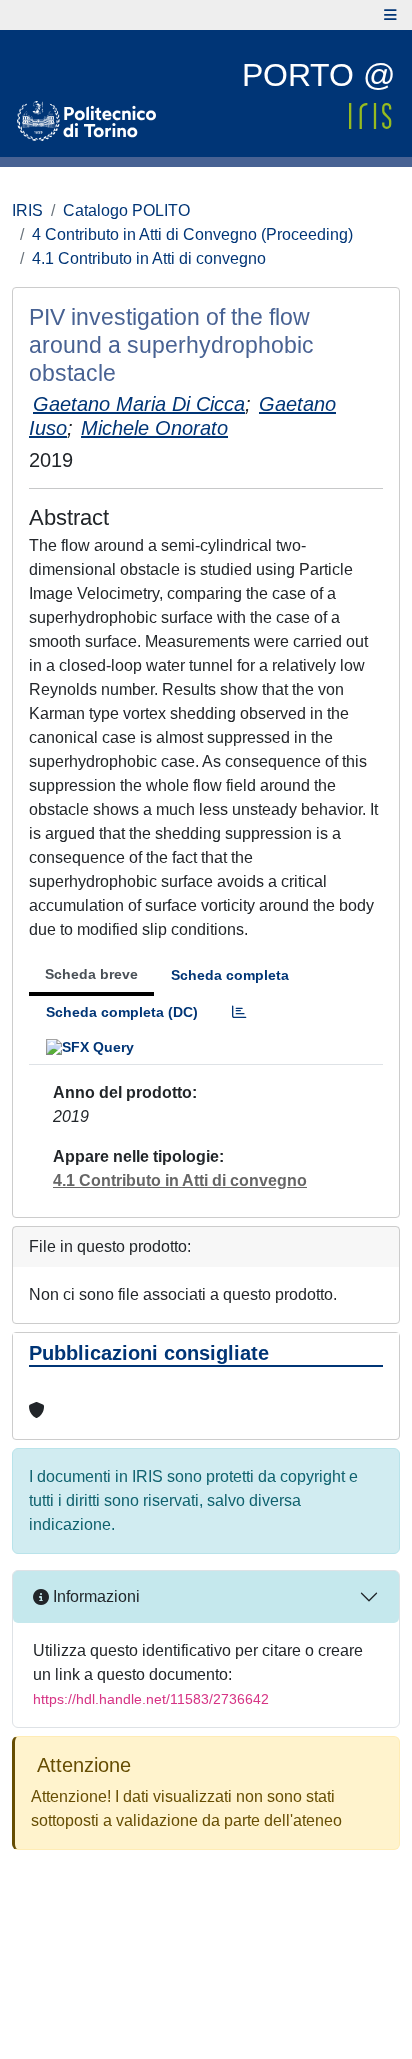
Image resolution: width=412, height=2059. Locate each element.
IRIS (27, 210)
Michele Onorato (154, 428)
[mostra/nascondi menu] (390, 15)
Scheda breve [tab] (91, 974)
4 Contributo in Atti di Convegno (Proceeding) (192, 234)
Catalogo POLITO (126, 210)
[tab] (239, 1012)
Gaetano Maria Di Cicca (139, 404)
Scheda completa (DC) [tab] (122, 1012)
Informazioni (94, 1596)
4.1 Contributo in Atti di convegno (149, 258)
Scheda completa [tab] (230, 975)
